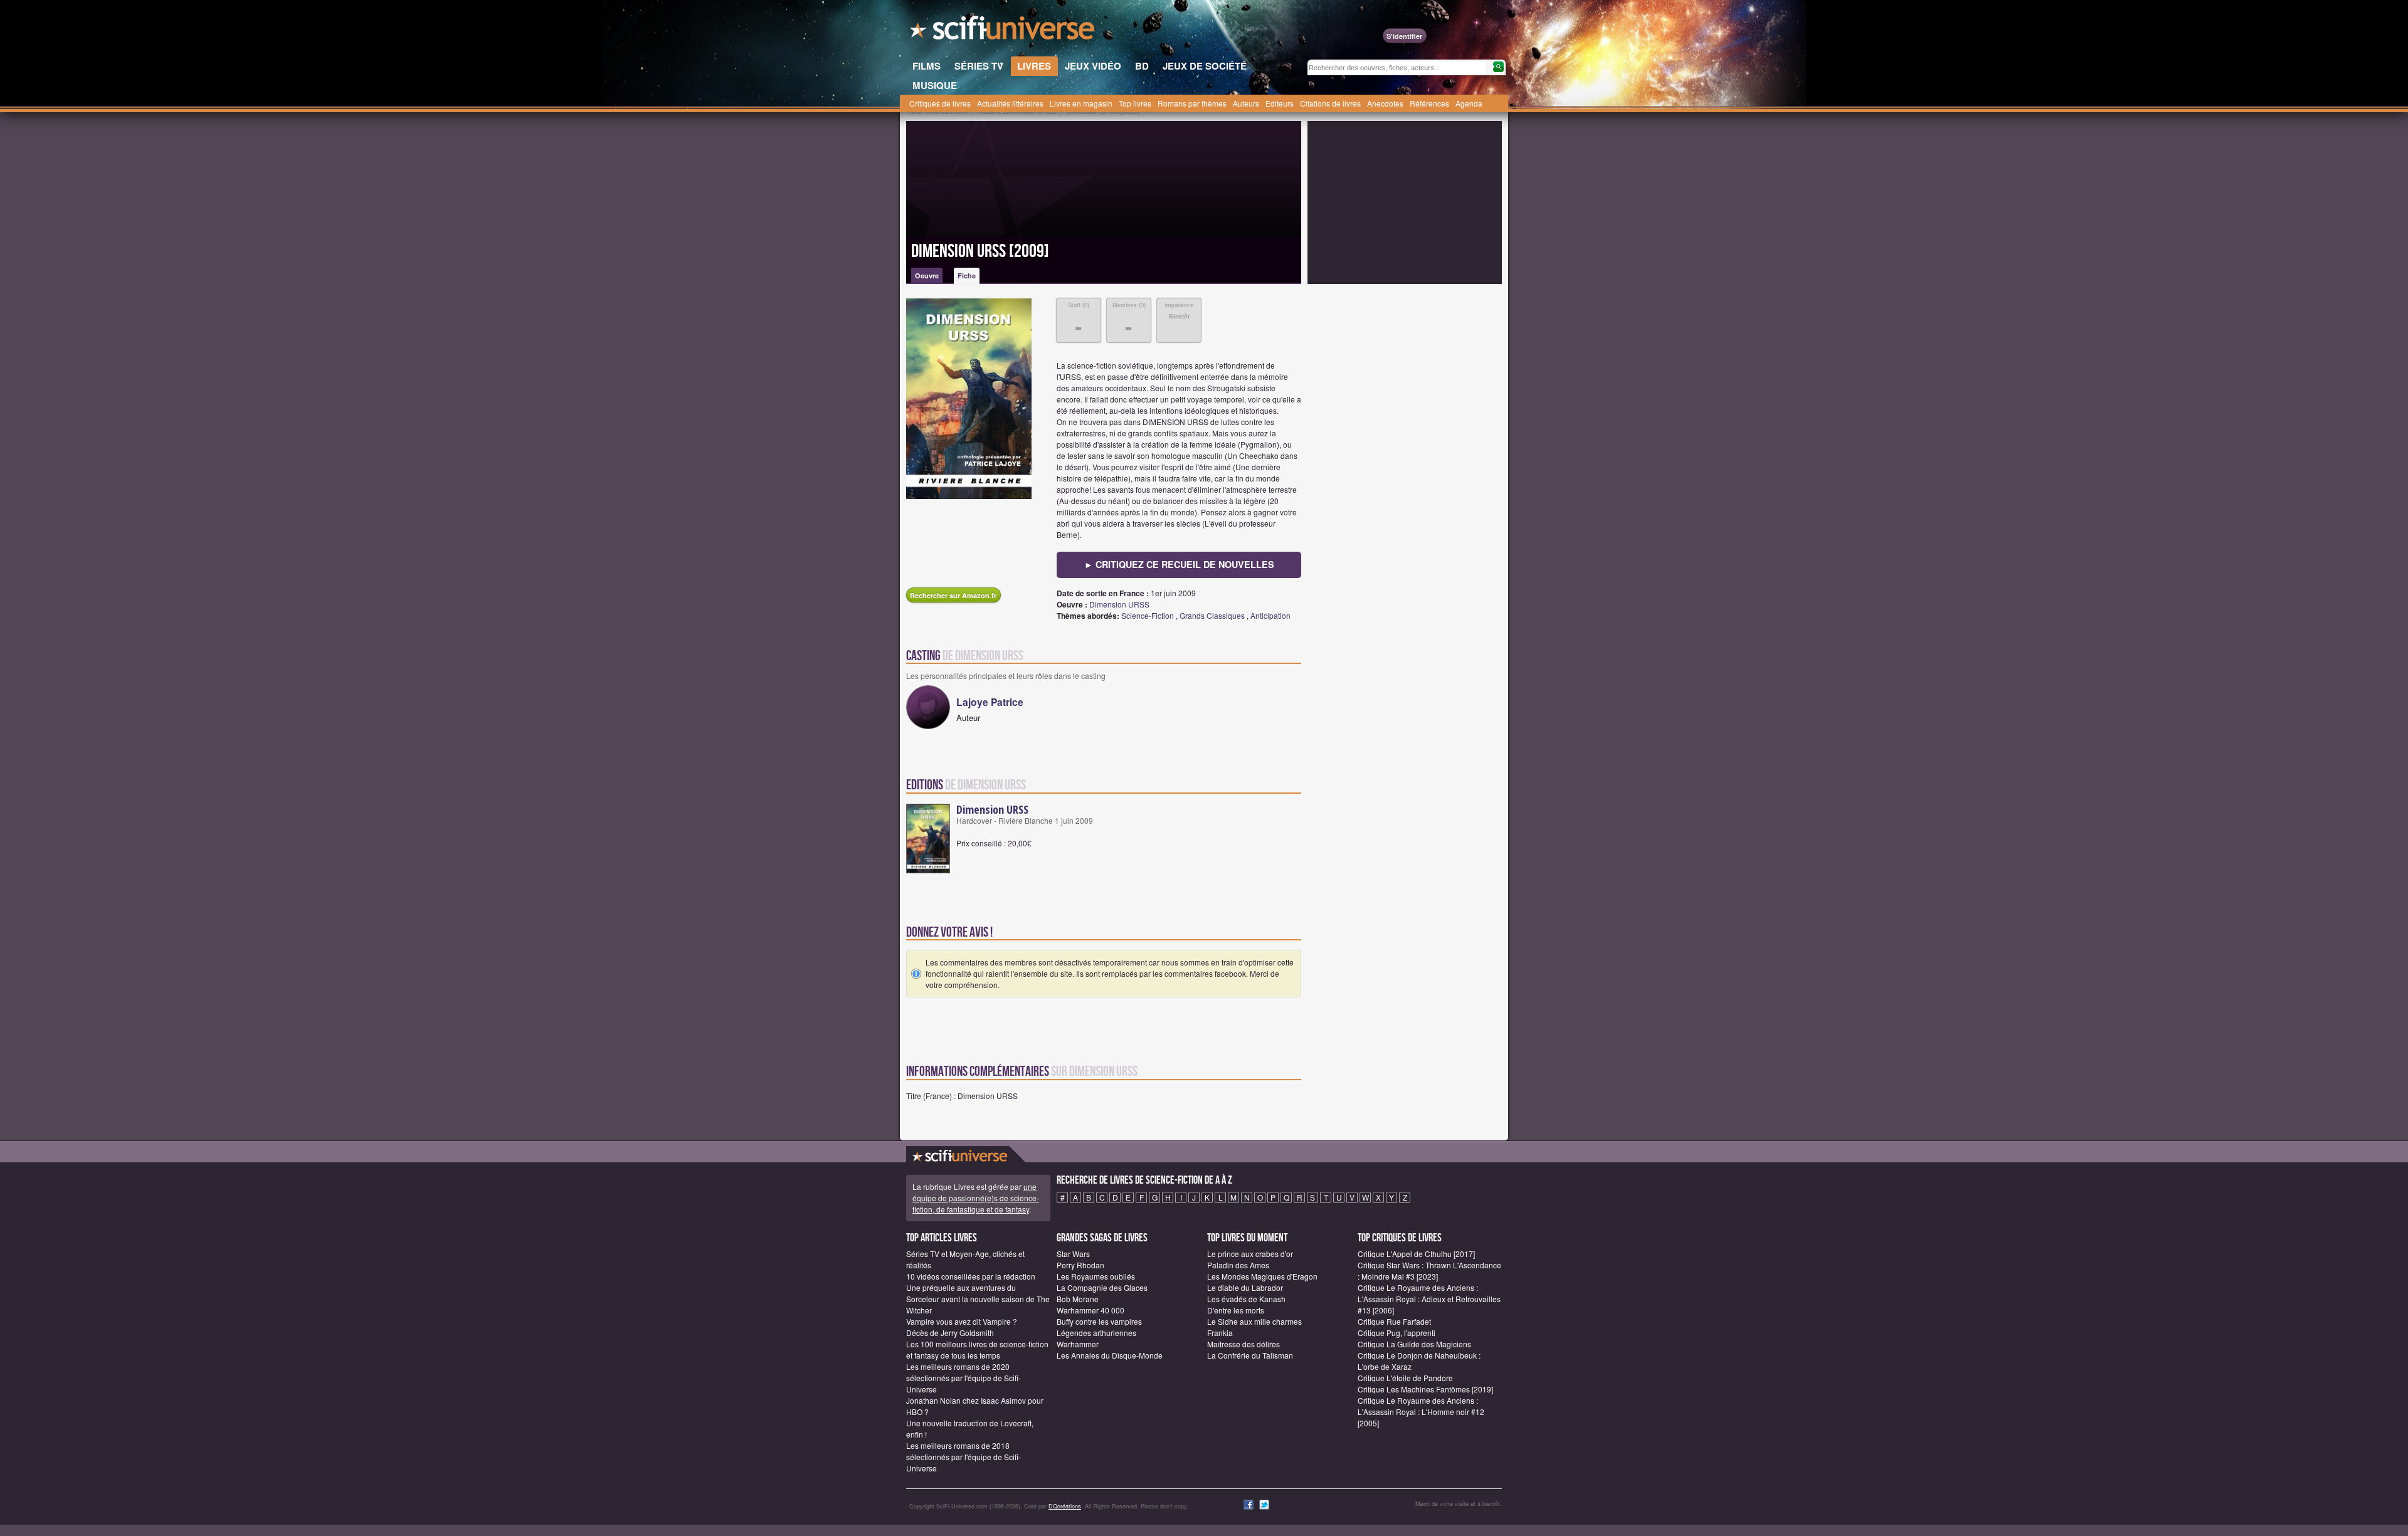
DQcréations (1065, 1506)
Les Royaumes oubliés (1096, 1276)
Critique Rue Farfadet (1394, 1321)
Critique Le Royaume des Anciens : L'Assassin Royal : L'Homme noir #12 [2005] (1421, 1412)
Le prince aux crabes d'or (1250, 1254)
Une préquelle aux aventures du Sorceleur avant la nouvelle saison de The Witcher (978, 1299)
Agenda (1469, 103)
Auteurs (1246, 103)
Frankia (1220, 1333)
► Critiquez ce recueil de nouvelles (1179, 564)
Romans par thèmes (1192, 103)
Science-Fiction (1148, 615)
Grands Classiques (1212, 615)
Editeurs (1280, 103)
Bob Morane (1078, 1299)
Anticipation (1270, 615)
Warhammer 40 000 (1090, 1310)
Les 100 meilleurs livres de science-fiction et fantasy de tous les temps (977, 1349)
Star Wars (1073, 1254)
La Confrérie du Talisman (1250, 1355)
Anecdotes (1385, 103)
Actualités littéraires (1010, 103)
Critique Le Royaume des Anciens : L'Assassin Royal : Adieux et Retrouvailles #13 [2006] (1429, 1299)
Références (1429, 103)
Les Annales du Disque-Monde (1110, 1355)
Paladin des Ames (1238, 1265)
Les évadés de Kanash (1246, 1299)
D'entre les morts (1236, 1310)
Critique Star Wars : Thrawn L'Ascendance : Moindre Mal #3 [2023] (1429, 1270)
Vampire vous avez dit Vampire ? (962, 1321)
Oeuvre (927, 276)
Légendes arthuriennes (1096, 1333)
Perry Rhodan (1080, 1265)
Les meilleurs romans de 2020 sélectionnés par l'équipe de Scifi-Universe (964, 1378)
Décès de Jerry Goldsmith (950, 1333)
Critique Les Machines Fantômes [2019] (1425, 1389)
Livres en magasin (1081, 103)
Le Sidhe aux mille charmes (1254, 1321)
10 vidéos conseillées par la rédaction (971, 1276)
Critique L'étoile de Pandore (1405, 1378)
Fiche (967, 276)
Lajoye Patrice (990, 702)
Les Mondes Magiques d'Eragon (1262, 1276)
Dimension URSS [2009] (980, 251)
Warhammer (1078, 1344)
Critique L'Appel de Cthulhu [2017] (1416, 1254)
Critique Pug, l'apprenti (1397, 1333)
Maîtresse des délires (1244, 1344)
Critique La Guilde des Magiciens (1414, 1344)
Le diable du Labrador (1245, 1287)
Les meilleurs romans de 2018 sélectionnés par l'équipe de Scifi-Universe (964, 1457)
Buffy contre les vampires (1099, 1321)
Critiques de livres (940, 103)
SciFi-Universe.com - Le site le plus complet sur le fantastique (1003, 31)
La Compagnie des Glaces (1102, 1287)
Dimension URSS (1119, 604)
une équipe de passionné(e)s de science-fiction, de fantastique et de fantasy (976, 1198)
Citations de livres (1330, 103)
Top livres (1135, 103)
